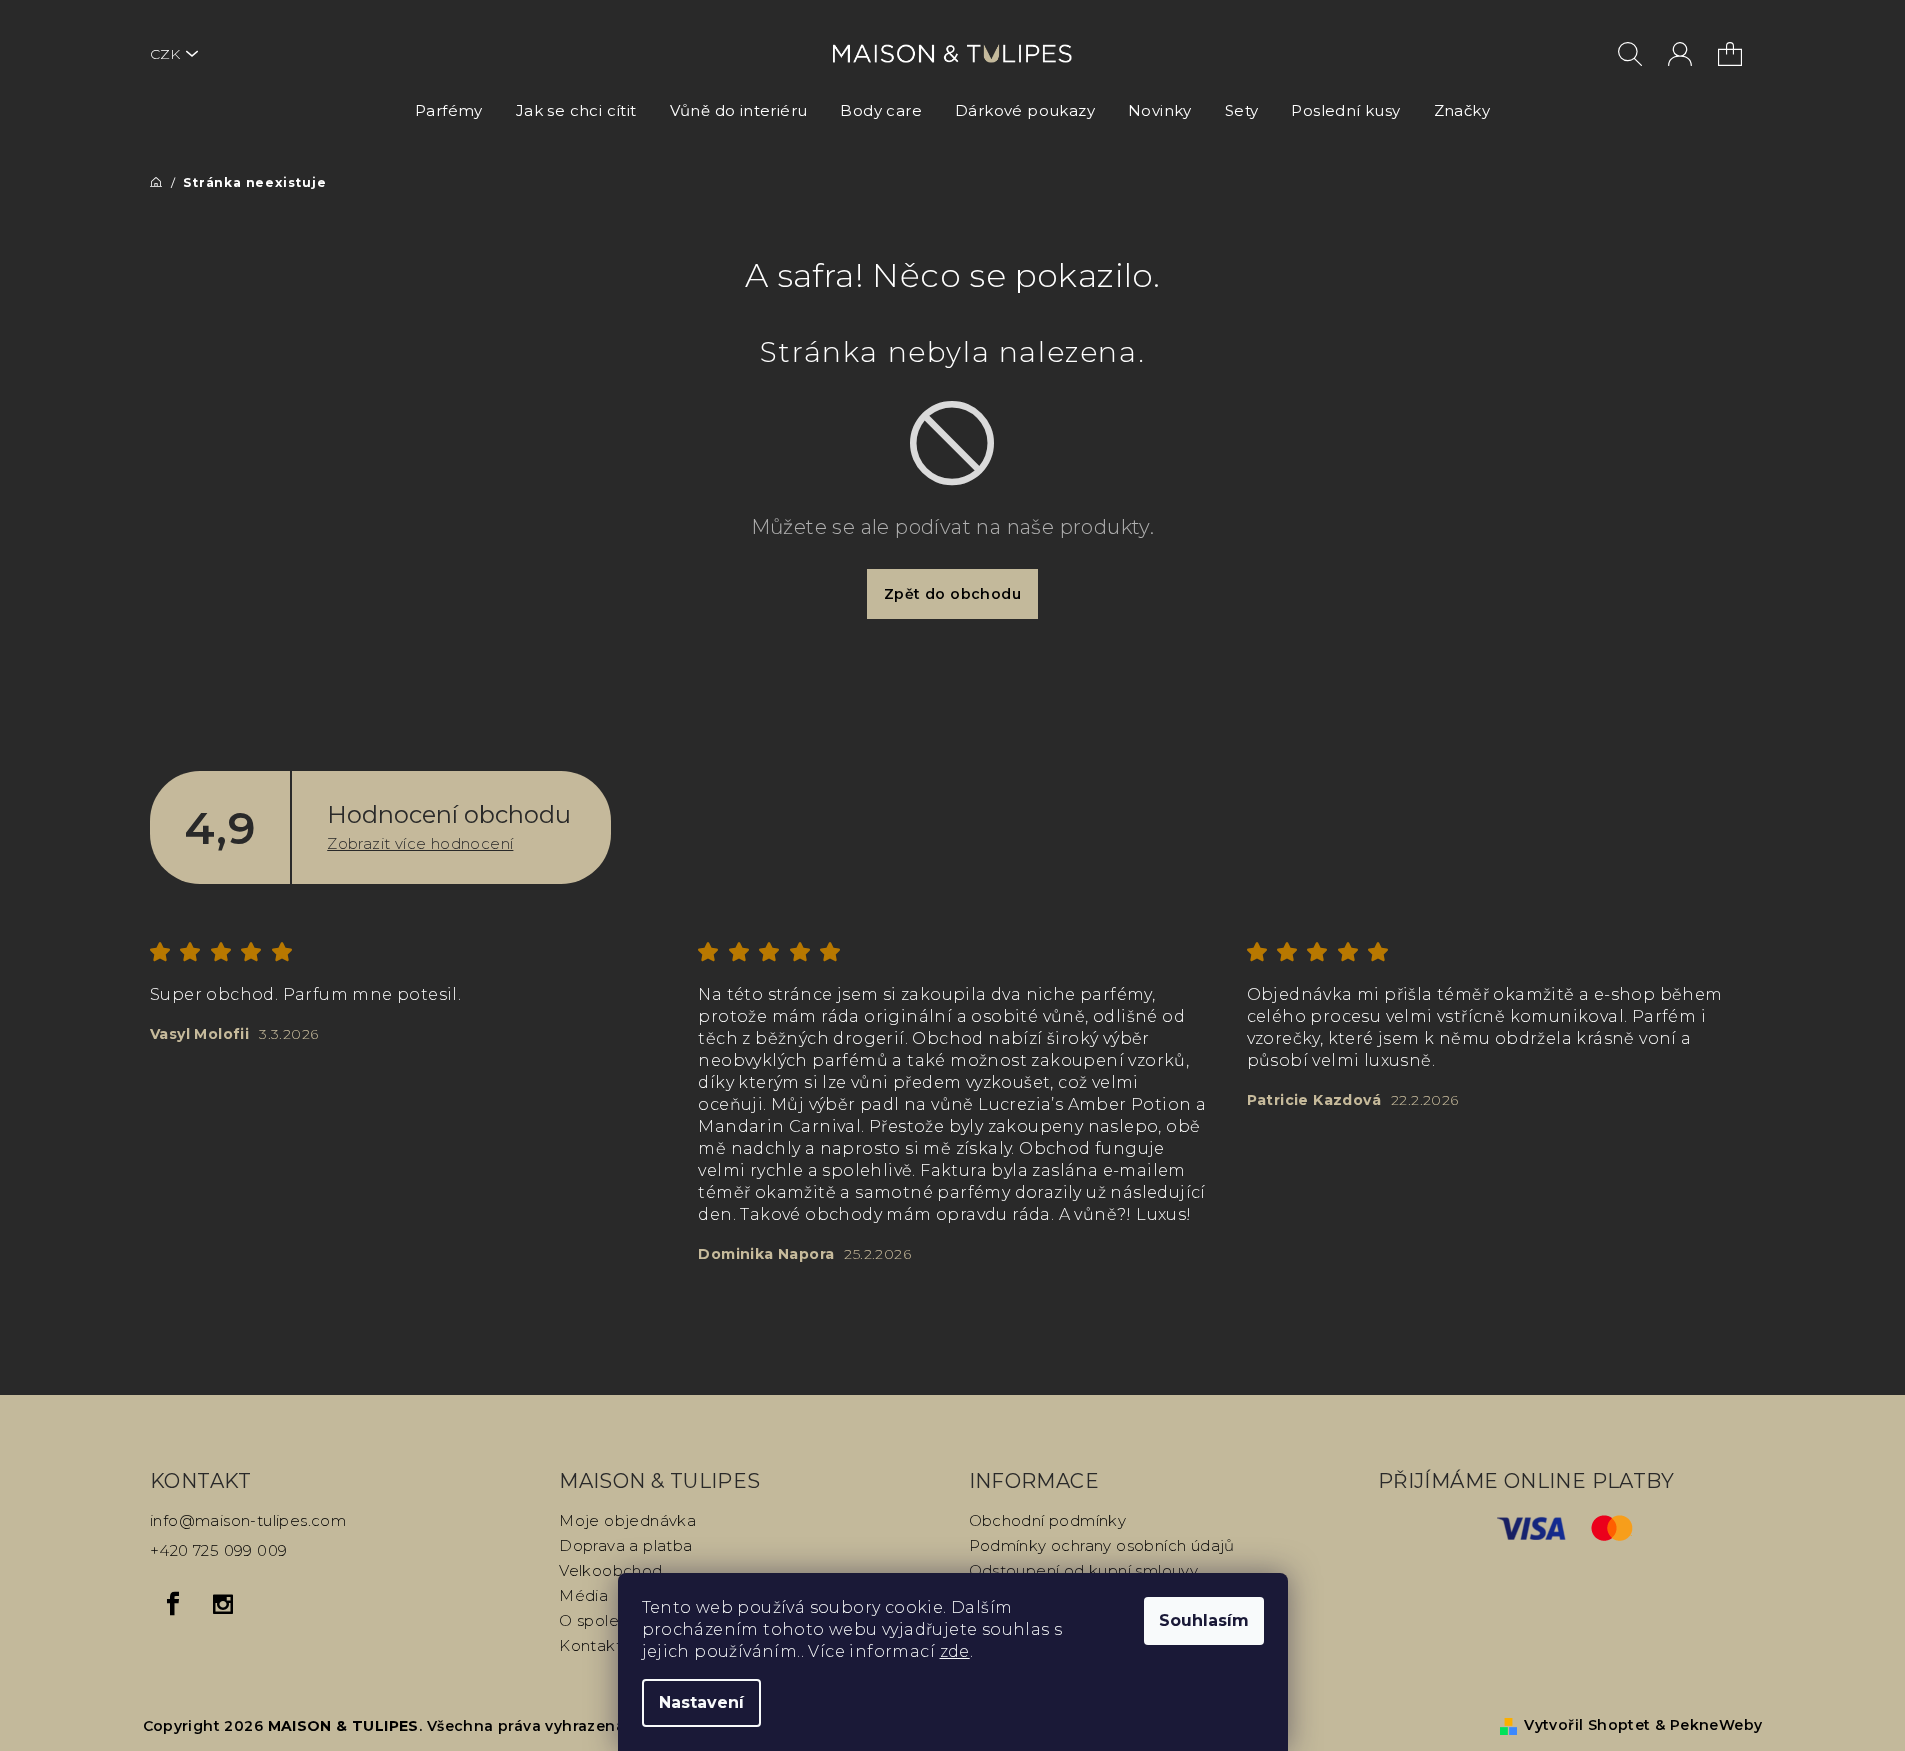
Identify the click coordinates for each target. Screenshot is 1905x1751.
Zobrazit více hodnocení (420, 843)
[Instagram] (223, 1604)
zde (955, 1651)
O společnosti (611, 1620)
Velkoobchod (610, 1570)
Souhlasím (1204, 1620)
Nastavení (701, 1702)
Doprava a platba (625, 1545)
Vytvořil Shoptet (1587, 1725)
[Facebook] (173, 1604)
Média (583, 1595)
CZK (165, 54)
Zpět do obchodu (952, 594)
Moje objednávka (627, 1520)
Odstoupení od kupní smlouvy (1084, 1570)
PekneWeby (1716, 1725)
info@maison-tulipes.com (248, 1520)
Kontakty (594, 1645)
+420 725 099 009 (218, 1550)
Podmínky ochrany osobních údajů (1102, 1545)
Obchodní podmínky (1048, 1520)
